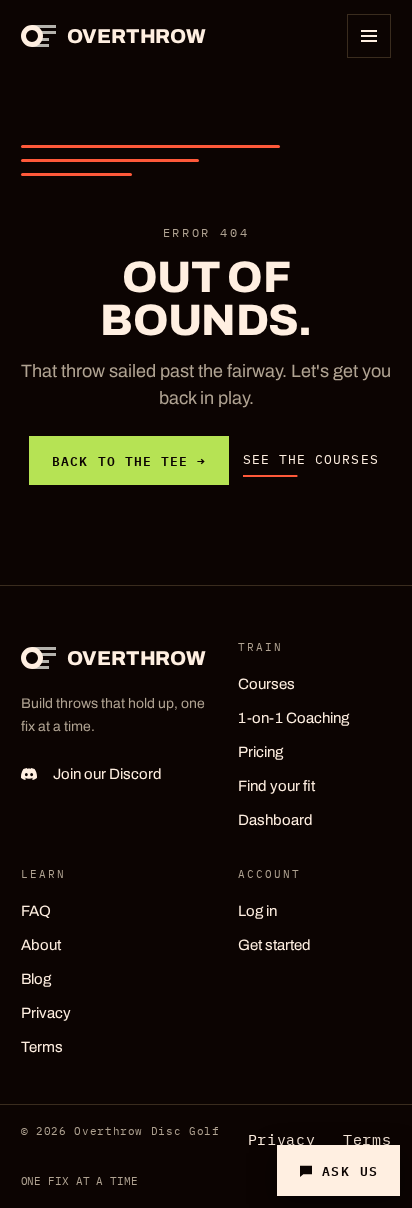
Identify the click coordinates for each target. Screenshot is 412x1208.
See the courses (311, 459)
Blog (36, 979)
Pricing (260, 752)
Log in (257, 911)
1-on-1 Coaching (293, 718)
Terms (42, 1047)
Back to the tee (129, 460)
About (41, 945)
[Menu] (369, 36)
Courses (266, 684)
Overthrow (136, 36)
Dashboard (275, 820)
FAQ (36, 911)
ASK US (350, 1170)
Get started (274, 945)
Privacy (46, 1013)
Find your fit (276, 786)
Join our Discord (107, 774)
